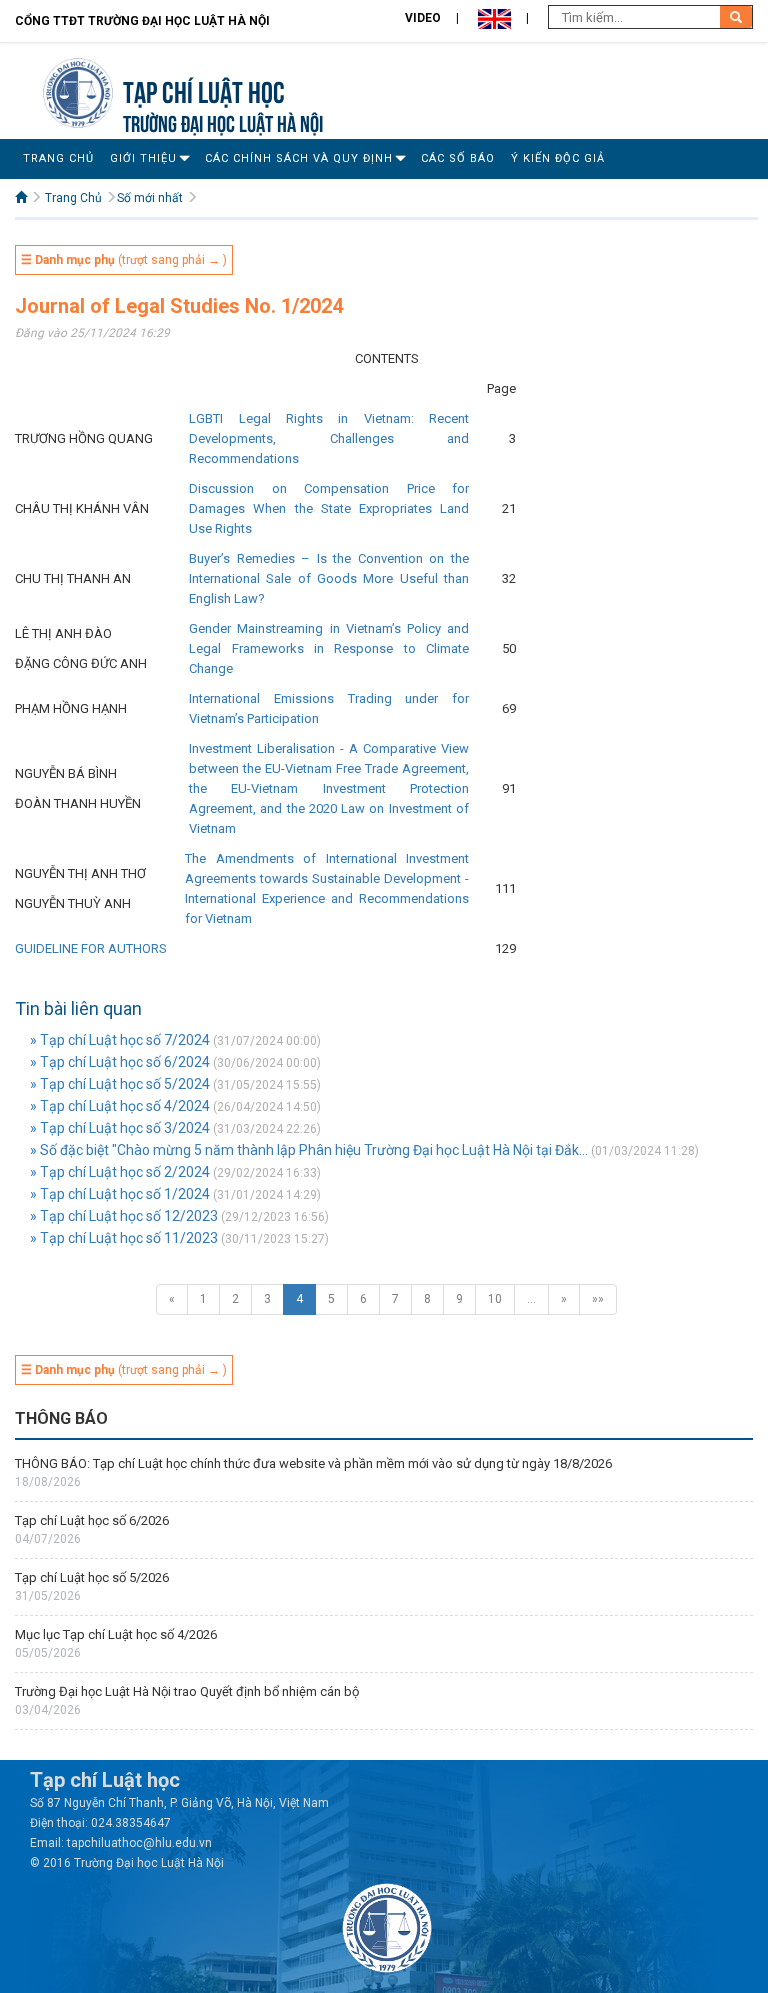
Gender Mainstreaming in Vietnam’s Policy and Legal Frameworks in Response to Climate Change (329, 648)
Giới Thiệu (143, 158)
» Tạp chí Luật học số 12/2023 (124, 1216)
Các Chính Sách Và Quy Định (299, 158)
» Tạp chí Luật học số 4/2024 (120, 1106)
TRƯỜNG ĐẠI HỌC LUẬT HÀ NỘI (223, 121)
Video (423, 18)
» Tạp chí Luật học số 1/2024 (120, 1194)
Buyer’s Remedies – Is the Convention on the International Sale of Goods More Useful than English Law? (329, 578)
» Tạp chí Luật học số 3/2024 (120, 1128)
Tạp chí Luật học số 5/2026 (92, 1577)
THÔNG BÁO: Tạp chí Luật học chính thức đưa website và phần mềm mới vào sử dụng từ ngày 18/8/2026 (315, 1463)
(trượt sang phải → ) (124, 260)
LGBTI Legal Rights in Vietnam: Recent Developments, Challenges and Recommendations (329, 438)
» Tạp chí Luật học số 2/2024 (120, 1172)
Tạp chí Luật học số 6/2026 (92, 1520)
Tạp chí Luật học (204, 89)
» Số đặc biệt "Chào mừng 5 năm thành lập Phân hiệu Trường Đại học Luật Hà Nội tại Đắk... (309, 1150)
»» (598, 1299)
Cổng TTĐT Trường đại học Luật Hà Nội (142, 21)
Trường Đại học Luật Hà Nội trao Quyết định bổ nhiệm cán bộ (187, 1691)
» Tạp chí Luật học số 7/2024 (120, 1040)
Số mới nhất (150, 198)
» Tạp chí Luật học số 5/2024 (120, 1084)
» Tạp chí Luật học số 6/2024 (120, 1062)
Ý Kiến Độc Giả (558, 158)
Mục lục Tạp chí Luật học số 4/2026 (116, 1634)
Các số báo (458, 158)
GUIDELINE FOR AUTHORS (91, 948)
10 (495, 1299)
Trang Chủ (58, 158)
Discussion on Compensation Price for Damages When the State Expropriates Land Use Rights (329, 508)
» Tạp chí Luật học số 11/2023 (124, 1238)
